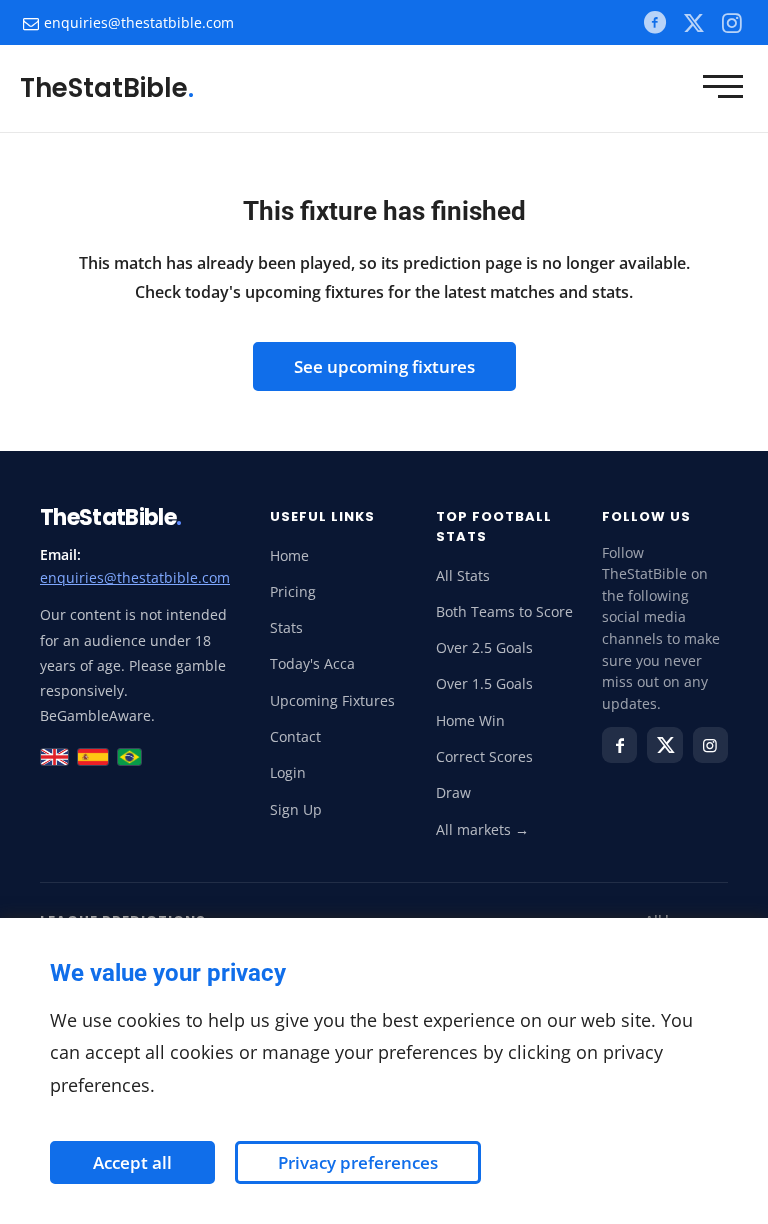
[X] (693, 22)
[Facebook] (654, 22)
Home (289, 556)
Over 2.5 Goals (484, 648)
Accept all (132, 1162)
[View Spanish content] (93, 757)
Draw (453, 793)
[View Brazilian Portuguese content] (129, 757)
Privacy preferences (358, 1162)
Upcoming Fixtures (332, 701)
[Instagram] (710, 745)
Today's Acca (312, 664)
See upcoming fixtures (384, 366)
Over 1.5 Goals (484, 684)
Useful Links (322, 516)
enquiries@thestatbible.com (139, 22)
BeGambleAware (95, 715)
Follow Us (646, 516)
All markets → (482, 830)
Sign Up (296, 810)
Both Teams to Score (504, 612)
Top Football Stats (494, 526)
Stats (286, 628)
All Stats (463, 576)
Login (288, 773)
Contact (295, 737)
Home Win (470, 721)
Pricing (293, 592)
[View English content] (54, 757)
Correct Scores (484, 757)
